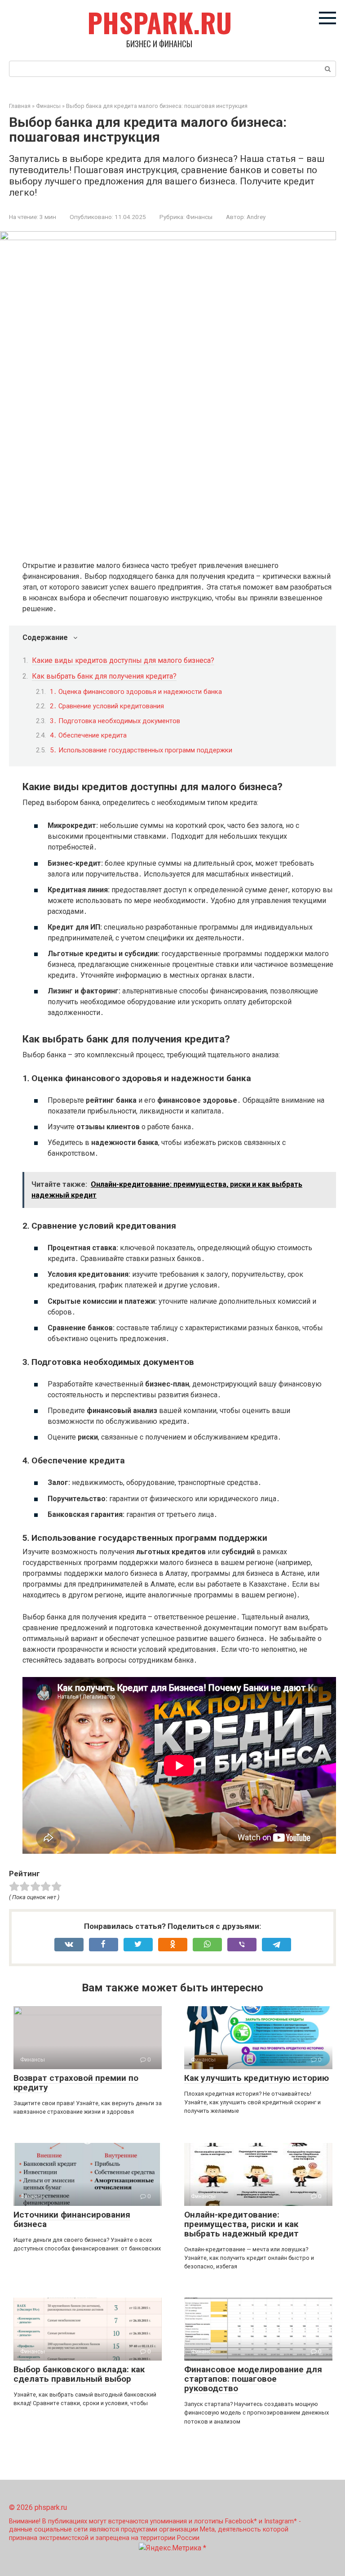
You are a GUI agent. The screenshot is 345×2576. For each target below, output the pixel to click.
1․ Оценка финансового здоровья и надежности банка (136, 692)
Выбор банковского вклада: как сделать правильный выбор (79, 2374)
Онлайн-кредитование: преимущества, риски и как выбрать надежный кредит (241, 2224)
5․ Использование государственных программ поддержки (141, 750)
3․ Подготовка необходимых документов (115, 721)
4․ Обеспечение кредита (88, 735)
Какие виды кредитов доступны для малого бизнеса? (123, 660)
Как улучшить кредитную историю (257, 2078)
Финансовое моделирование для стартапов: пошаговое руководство (253, 2379)
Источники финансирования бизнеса (72, 2219)
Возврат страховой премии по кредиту (76, 2083)
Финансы (199, 217)
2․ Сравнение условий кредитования (107, 706)
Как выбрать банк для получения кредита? (104, 676)
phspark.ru (159, 22)
